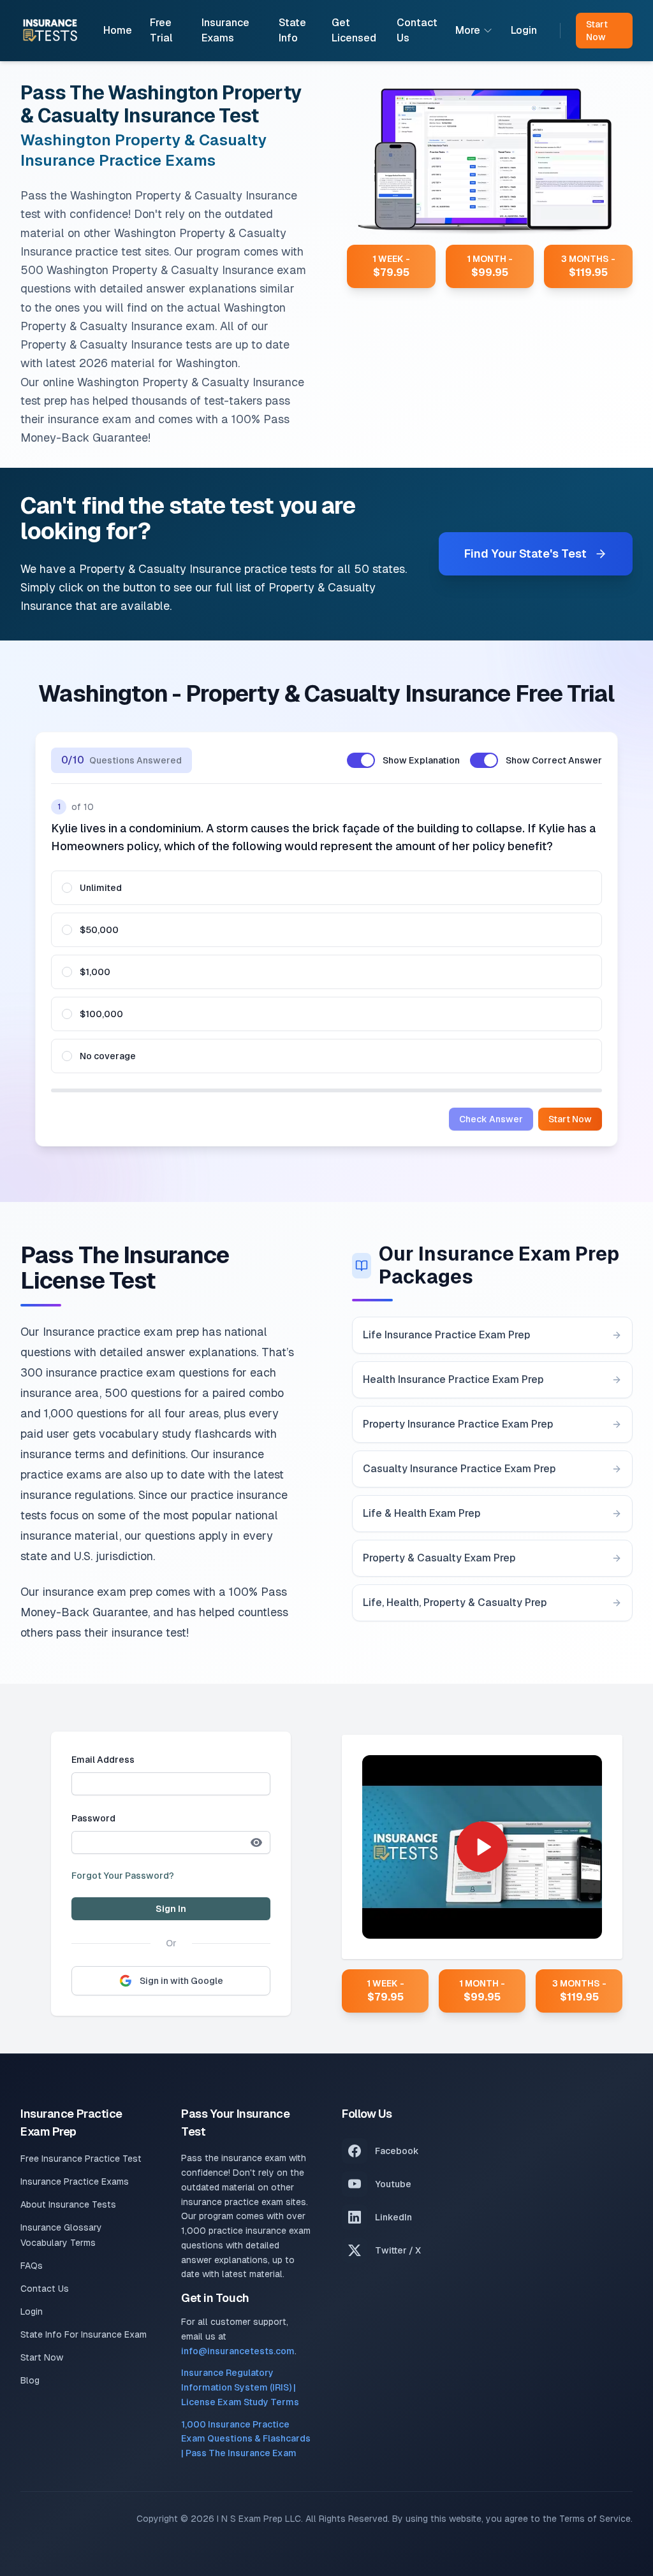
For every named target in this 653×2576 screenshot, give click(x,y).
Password (93, 1818)
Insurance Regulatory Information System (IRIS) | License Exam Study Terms (240, 2387)
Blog (30, 2380)
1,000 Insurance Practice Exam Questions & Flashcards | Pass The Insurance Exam (246, 2439)
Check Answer (491, 1119)
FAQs (32, 2266)
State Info (292, 30)
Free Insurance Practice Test (81, 2159)
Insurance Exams (225, 30)
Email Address (103, 1760)
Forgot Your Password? (123, 1876)
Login (524, 30)
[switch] (361, 760)
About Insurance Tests (68, 2204)
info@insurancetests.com (238, 2351)
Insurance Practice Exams (75, 2182)
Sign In (171, 1909)
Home (118, 30)
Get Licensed (354, 30)
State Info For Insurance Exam (84, 2334)
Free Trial (161, 30)
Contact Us (417, 30)
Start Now (570, 1119)
